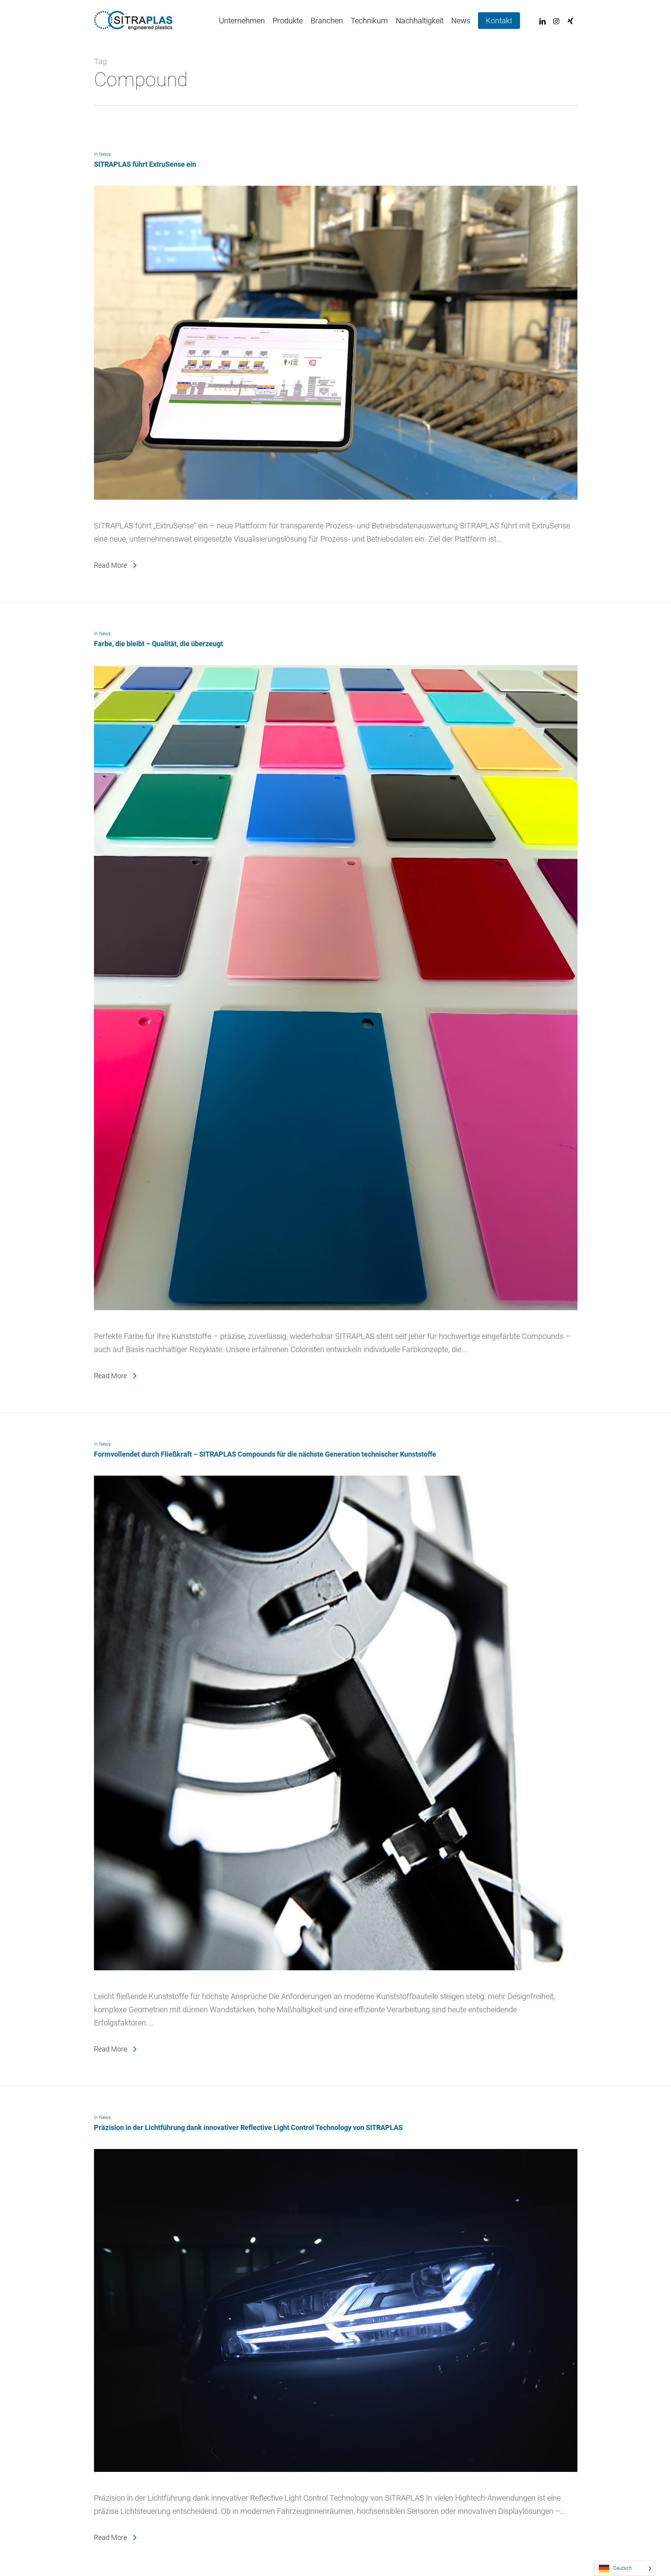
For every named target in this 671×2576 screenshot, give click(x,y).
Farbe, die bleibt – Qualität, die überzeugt (158, 644)
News (105, 154)
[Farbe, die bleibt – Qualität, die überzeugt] (336, 1323)
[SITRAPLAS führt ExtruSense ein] (336, 512)
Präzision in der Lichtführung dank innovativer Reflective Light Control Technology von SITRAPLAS (248, 2127)
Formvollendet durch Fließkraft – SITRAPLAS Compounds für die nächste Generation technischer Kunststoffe (265, 1454)
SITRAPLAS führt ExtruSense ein (145, 164)
